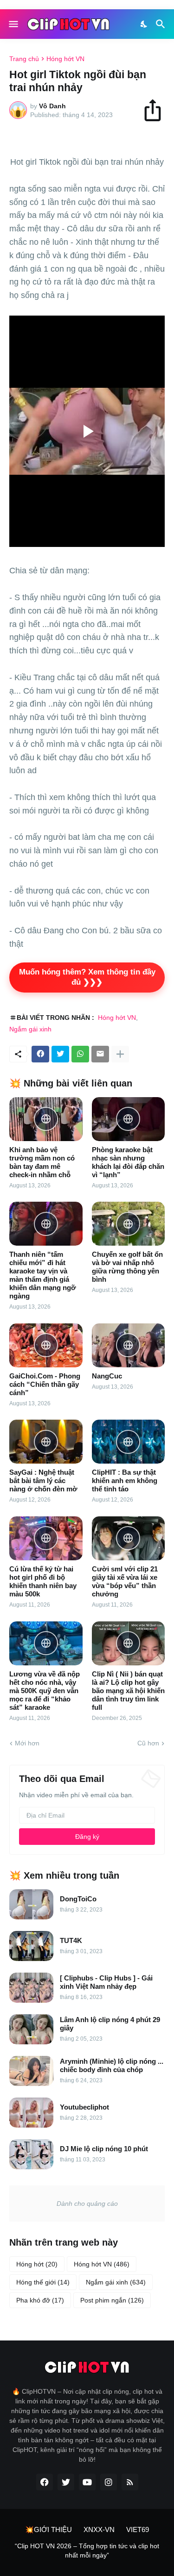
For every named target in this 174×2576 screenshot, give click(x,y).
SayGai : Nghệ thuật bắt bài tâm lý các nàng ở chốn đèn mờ (43, 1480)
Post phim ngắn (112, 2300)
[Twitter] (60, 1054)
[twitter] (66, 2482)
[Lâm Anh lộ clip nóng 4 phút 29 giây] (31, 2029)
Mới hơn (27, 1743)
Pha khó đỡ (40, 2300)
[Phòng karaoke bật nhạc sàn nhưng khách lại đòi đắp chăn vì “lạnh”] (129, 1119)
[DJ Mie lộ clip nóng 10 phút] (31, 2154)
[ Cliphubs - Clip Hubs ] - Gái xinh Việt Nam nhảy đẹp (106, 1982)
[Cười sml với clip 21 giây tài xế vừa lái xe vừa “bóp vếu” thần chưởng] (129, 1538)
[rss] (130, 2482)
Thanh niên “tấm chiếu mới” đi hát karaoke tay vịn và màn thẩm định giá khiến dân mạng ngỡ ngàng (43, 1275)
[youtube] (87, 2482)
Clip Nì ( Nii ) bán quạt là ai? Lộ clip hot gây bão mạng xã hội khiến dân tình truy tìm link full (128, 1691)
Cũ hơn (148, 1743)
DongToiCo (78, 1899)
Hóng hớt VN (65, 59)
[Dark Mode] (144, 24)
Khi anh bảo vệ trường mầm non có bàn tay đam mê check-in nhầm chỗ (42, 1162)
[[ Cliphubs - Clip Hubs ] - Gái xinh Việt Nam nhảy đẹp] (31, 1988)
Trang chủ (24, 59)
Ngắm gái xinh (30, 1029)
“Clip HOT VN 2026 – (47, 2546)
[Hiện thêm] (120, 1054)
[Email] (100, 1054)
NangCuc (107, 1376)
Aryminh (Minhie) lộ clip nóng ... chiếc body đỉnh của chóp (112, 2065)
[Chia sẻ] (157, 110)
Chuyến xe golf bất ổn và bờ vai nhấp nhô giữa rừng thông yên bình (127, 1267)
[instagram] (109, 2482)
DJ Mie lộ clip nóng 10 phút (104, 2149)
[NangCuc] (129, 1345)
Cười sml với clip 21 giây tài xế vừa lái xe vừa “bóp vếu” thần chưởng (125, 1581)
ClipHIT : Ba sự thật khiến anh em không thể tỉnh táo (125, 1480)
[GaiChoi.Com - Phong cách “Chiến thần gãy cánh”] (46, 1345)
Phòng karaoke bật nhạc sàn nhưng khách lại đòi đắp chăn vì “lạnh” (128, 1162)
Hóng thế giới (43, 2282)
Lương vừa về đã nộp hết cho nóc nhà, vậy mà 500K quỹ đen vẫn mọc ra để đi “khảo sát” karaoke (45, 1691)
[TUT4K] (31, 1946)
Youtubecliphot (84, 2107)
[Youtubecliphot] (31, 2113)
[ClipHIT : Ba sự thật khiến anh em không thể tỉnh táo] (129, 1442)
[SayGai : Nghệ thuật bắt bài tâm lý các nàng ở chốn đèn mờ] (46, 1442)
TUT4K (71, 1940)
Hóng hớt (37, 2264)
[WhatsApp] (80, 1054)
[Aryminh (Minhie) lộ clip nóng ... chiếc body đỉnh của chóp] (31, 2071)
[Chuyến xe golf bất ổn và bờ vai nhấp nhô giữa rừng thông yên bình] (129, 1224)
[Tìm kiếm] (162, 24)
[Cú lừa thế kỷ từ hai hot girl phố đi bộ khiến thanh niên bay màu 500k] (46, 1538)
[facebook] (45, 2482)
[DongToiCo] (31, 1904)
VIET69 (138, 2529)
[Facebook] (40, 1054)
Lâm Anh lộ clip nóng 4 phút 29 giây (110, 2024)
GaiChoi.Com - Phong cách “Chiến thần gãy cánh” (45, 1384)
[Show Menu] (13, 24)
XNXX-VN (99, 2529)
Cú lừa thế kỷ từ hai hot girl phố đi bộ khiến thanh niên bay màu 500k (43, 1581)
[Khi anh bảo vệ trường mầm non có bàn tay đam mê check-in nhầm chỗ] (46, 1119)
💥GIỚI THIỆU (48, 2529)
